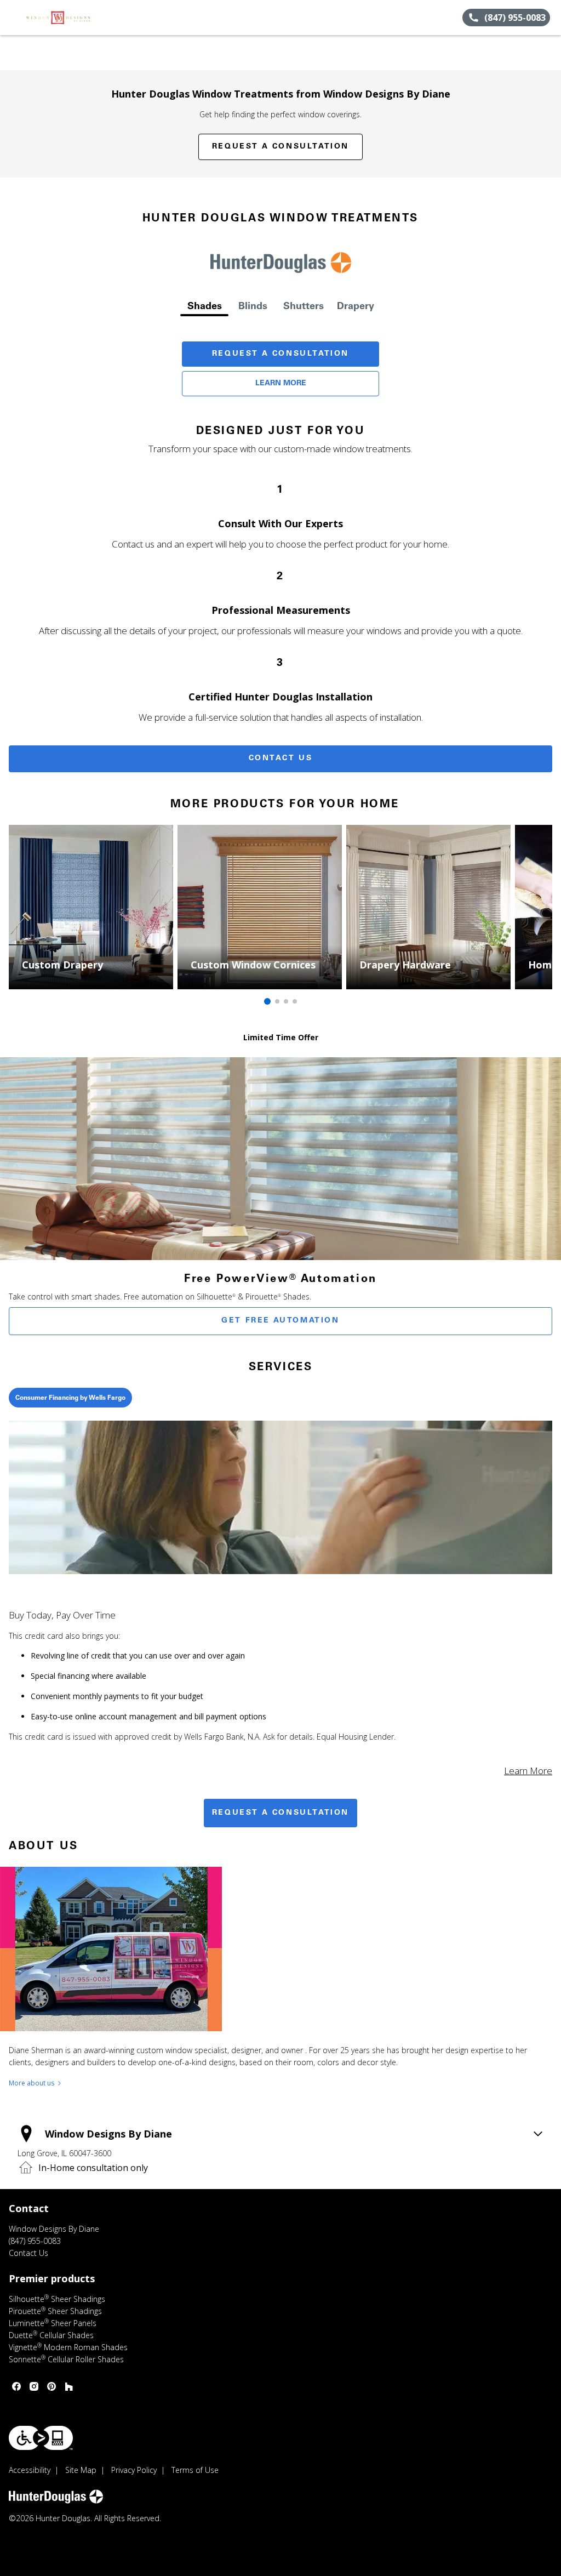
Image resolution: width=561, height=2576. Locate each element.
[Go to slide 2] (277, 1001)
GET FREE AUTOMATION (280, 1321)
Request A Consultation (280, 354)
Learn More (281, 384)
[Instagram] (34, 2386)
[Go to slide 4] (295, 1001)
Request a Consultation (280, 147)
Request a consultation (280, 1813)
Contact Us (281, 759)
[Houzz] (69, 2386)
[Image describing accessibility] (41, 2438)
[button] (13, 18)
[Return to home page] (58, 18)
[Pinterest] (51, 2386)
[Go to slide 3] (286, 1001)
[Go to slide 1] (267, 1001)
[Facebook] (16, 2386)
